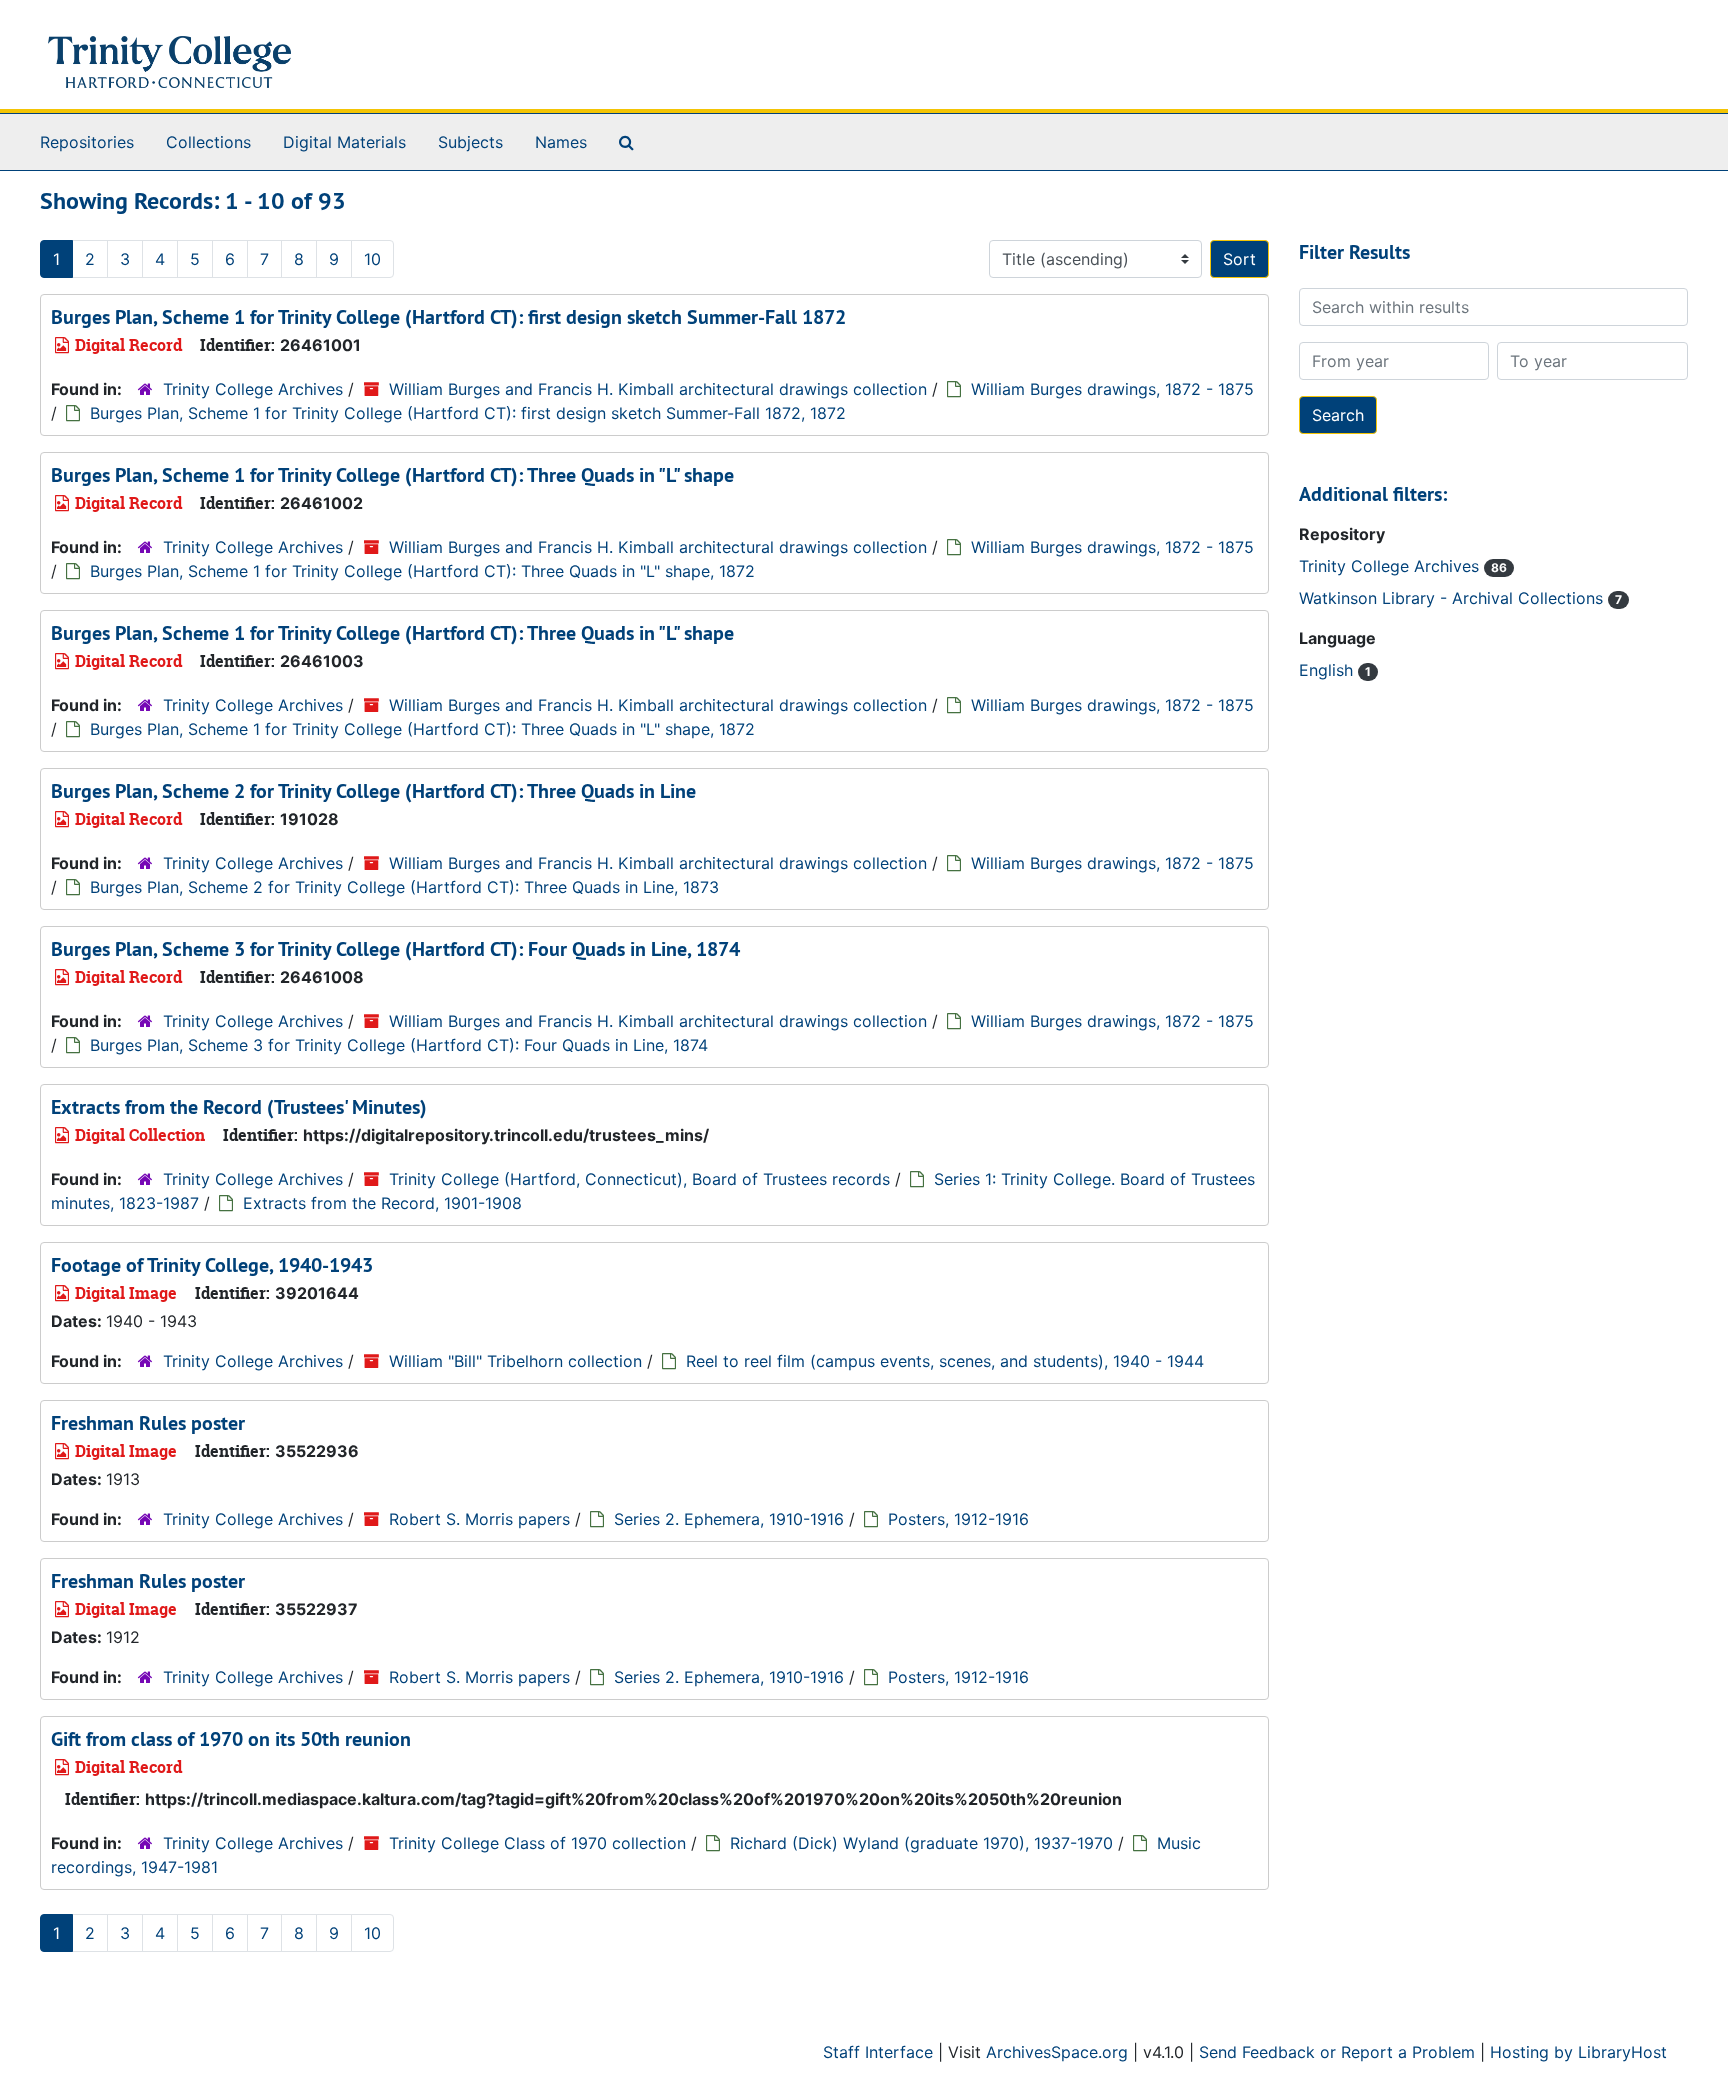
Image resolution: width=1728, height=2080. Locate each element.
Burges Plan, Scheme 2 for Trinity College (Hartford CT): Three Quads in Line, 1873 (404, 887)
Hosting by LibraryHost (1578, 2052)
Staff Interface (878, 2052)
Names (561, 142)
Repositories (87, 142)
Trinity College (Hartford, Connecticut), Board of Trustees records (639, 1179)
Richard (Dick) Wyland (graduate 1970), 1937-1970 (921, 1843)
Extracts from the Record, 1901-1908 (382, 1203)
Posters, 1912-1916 (958, 1519)
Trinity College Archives (253, 389)
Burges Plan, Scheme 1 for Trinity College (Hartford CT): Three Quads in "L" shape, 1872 (422, 571)
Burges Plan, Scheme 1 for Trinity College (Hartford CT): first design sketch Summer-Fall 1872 (448, 317)
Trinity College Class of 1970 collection (537, 1843)
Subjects (470, 142)
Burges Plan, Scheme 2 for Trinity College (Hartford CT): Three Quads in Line (373, 791)
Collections (208, 142)
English (1328, 670)
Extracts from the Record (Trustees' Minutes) (239, 1107)
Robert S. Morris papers (479, 1519)
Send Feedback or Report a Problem (1337, 2052)
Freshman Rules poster (148, 1423)
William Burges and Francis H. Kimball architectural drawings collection (658, 389)
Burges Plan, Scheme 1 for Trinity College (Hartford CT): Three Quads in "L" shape (392, 475)
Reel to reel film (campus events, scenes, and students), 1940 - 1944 (945, 1361)
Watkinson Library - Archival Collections (1453, 598)
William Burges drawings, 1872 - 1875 (1112, 389)
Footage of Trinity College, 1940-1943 (212, 1265)
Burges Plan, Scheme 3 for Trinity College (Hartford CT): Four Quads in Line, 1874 (395, 949)
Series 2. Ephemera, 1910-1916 (729, 1519)
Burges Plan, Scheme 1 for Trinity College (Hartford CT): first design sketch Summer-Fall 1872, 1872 (468, 413)
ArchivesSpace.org (1057, 2052)
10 (372, 259)
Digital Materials (344, 142)
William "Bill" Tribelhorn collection (515, 1361)
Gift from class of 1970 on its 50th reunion (231, 1739)
